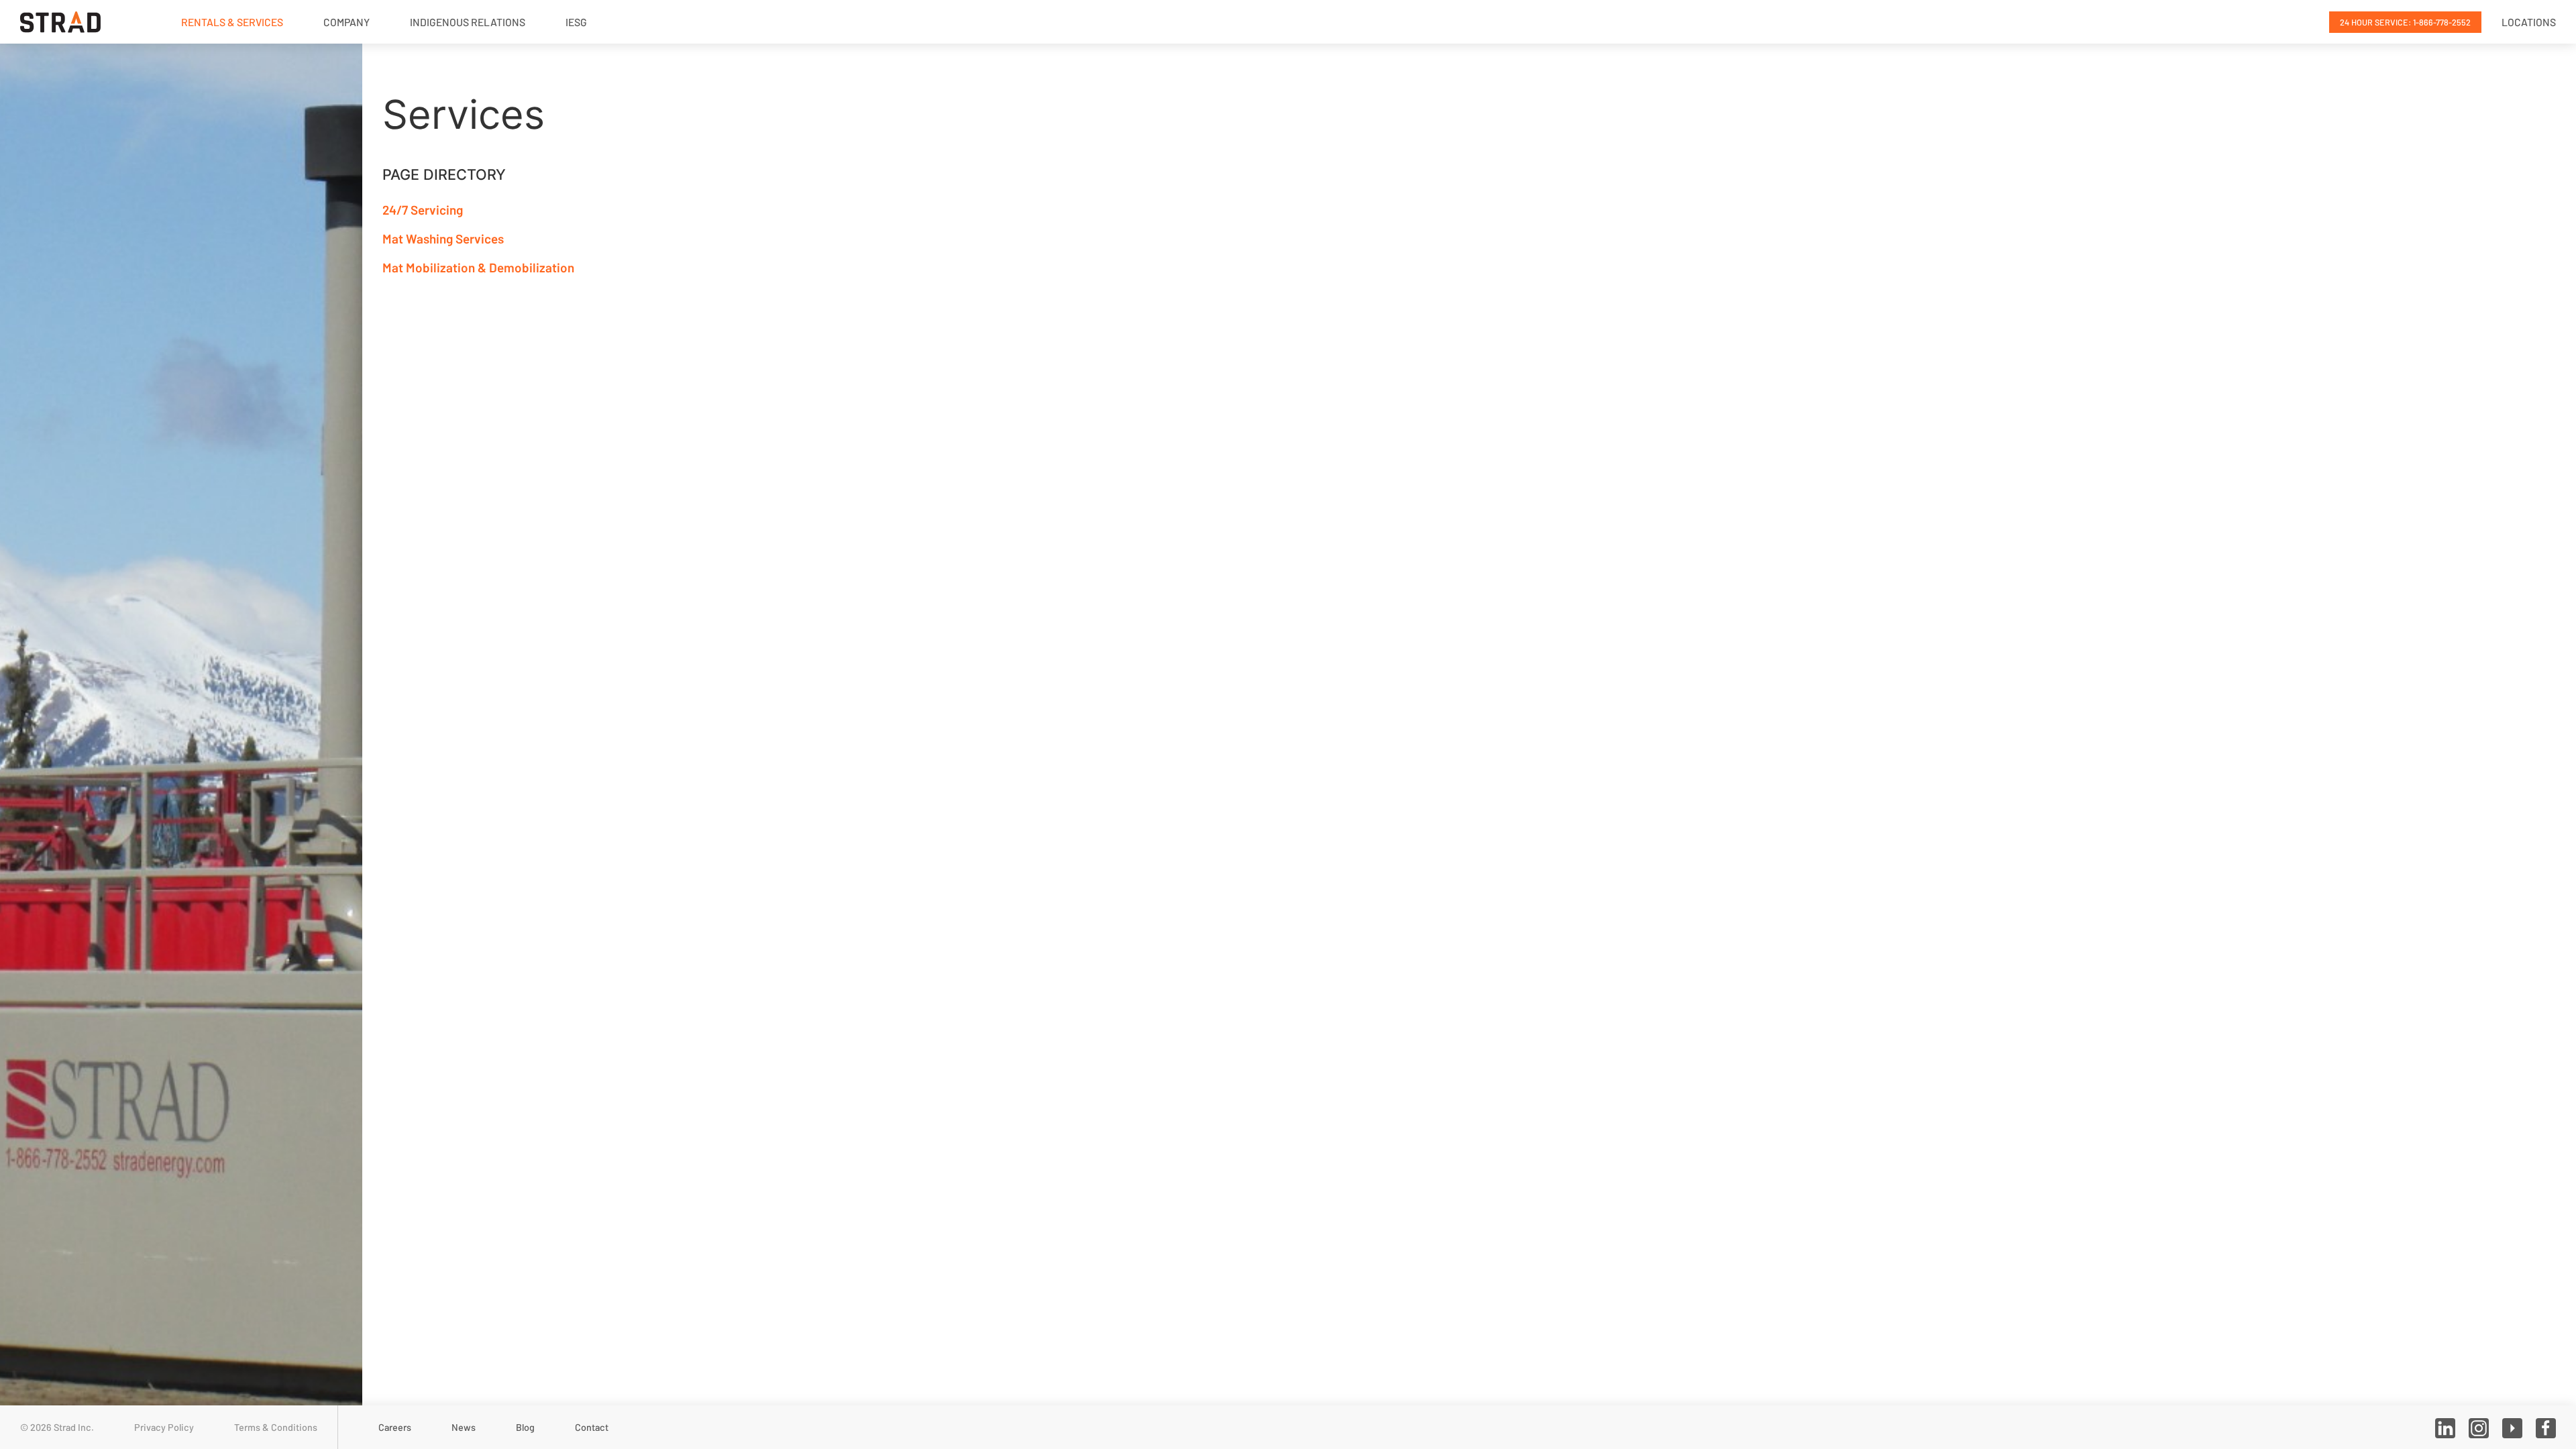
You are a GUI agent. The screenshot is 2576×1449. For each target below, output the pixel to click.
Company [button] (346, 22)
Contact (592, 1427)
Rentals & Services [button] (232, 22)
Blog (525, 1427)
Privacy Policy (164, 1427)
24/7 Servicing (423, 210)
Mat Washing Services (443, 238)
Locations (2529, 22)
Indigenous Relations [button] (468, 22)
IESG (576, 22)
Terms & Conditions (276, 1427)
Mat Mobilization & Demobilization (478, 267)
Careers (395, 1427)
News (464, 1427)
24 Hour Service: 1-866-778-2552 (2405, 22)
